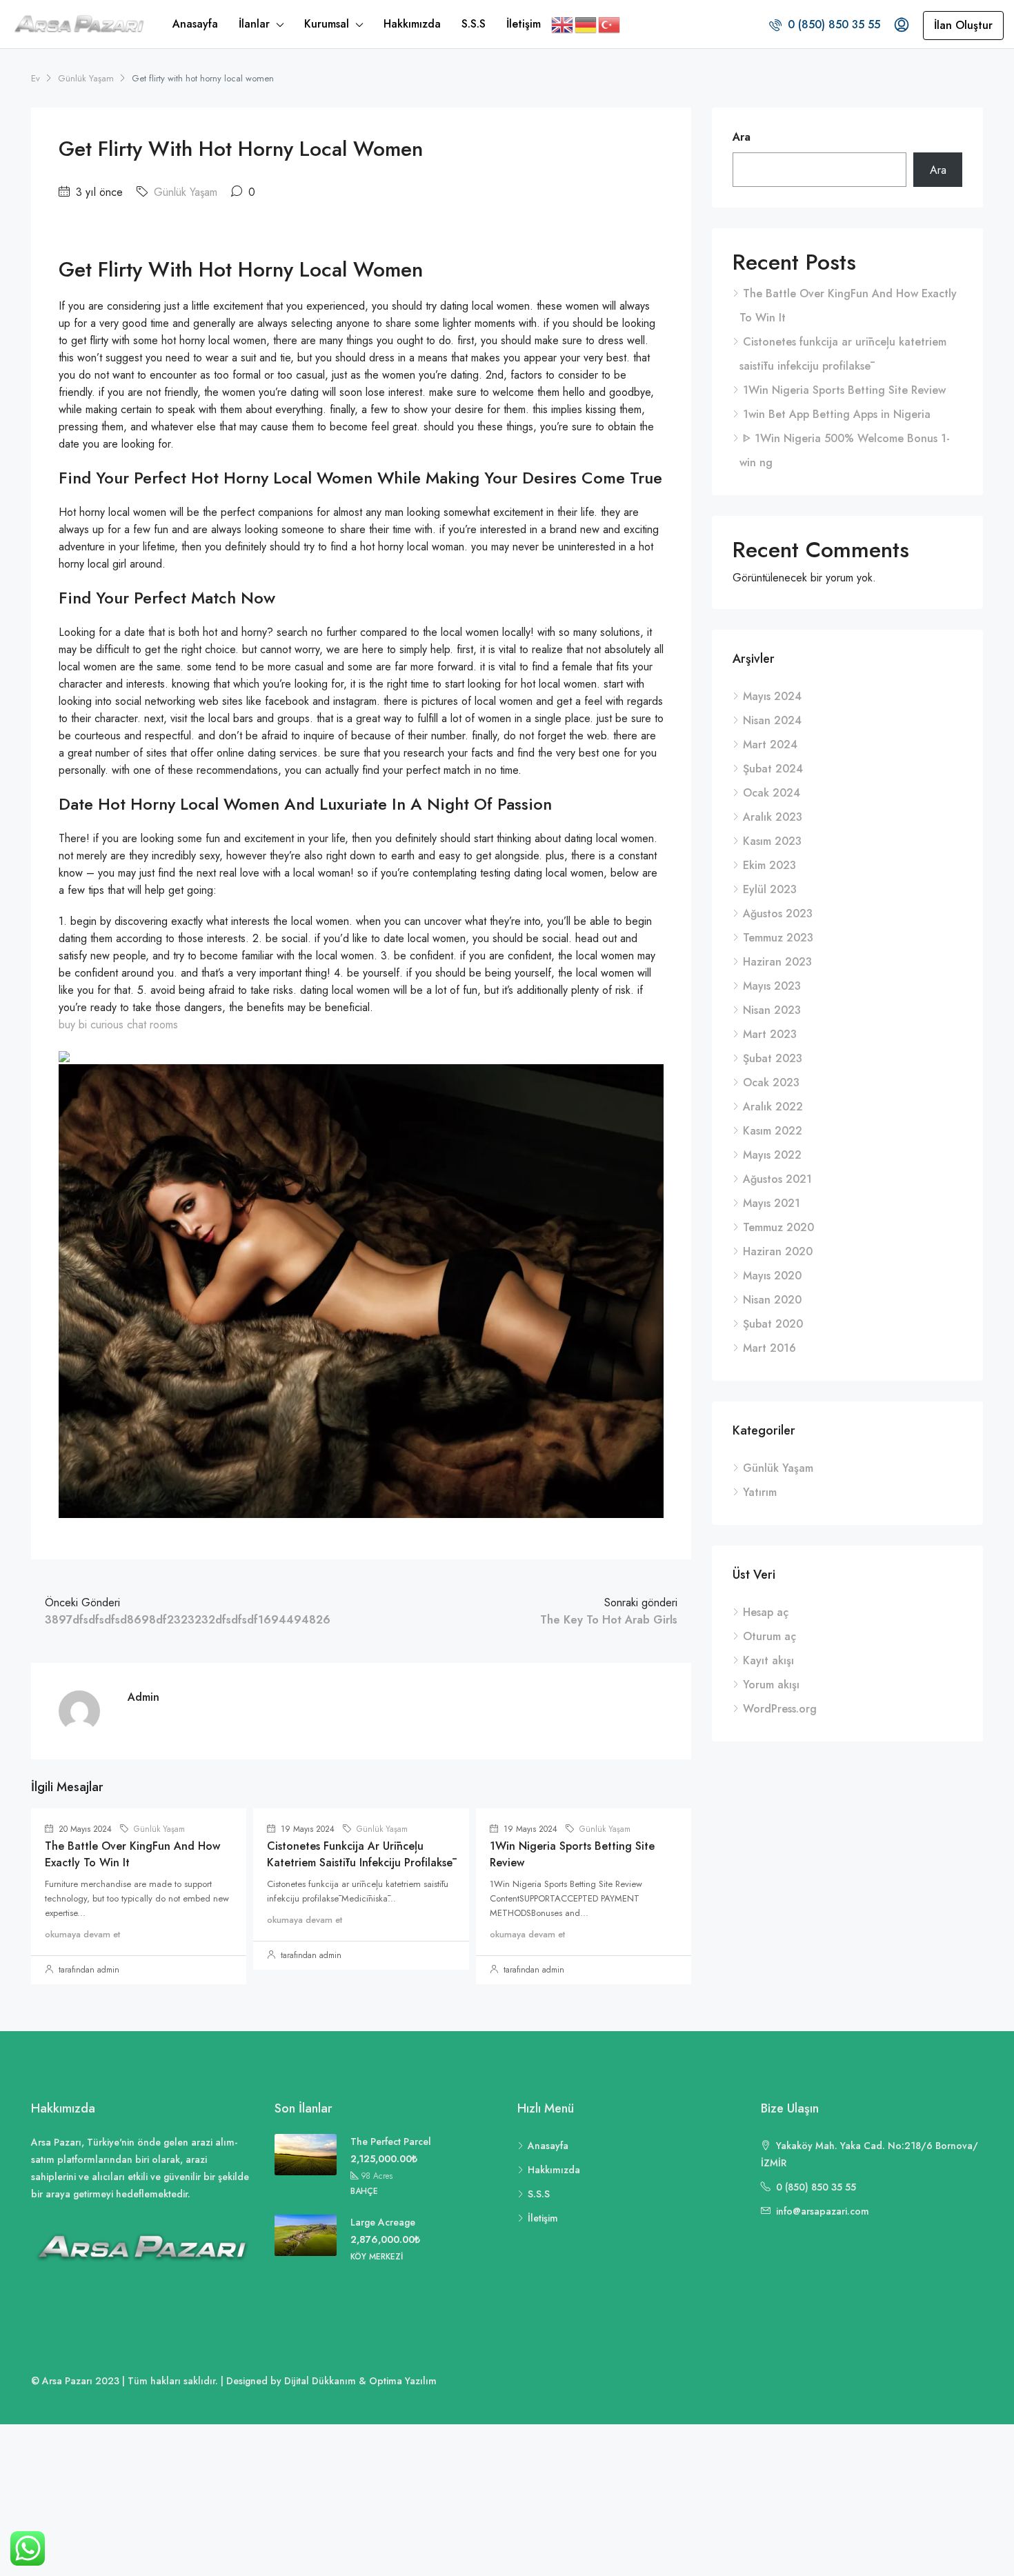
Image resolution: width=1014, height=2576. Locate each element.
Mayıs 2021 (772, 1203)
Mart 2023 (770, 1034)
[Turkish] (610, 24)
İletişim (524, 24)
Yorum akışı (771, 1685)
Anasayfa (195, 24)
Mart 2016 (769, 1348)
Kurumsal (327, 24)
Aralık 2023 (773, 817)
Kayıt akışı (768, 1660)
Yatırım (760, 1492)
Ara (742, 137)
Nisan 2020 (772, 1300)
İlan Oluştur (963, 25)
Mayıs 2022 (772, 1155)
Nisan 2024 (772, 720)
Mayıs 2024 (772, 696)
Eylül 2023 (770, 889)
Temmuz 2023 (778, 938)
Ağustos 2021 (777, 1179)
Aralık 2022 (773, 1107)
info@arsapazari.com (823, 2211)
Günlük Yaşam (86, 78)
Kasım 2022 (773, 1131)
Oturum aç (769, 1636)
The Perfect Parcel (391, 2141)
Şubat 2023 (773, 1058)
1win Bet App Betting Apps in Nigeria (837, 414)
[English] (563, 24)
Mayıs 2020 (772, 1276)
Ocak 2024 (772, 793)
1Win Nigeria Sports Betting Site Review (844, 390)
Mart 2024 (770, 745)
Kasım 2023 (772, 841)
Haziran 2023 (777, 962)
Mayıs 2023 (772, 986)
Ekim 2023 (769, 865)
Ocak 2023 (771, 1082)
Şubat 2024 (773, 769)
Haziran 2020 (778, 1251)
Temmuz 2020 (778, 1227)
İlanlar (254, 24)
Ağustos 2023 (778, 913)
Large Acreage (383, 2222)
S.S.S (474, 24)
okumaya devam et (82, 1934)
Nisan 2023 (772, 1010)
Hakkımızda (412, 24)
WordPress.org (780, 1709)
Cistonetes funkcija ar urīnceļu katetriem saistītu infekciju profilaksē (360, 1854)
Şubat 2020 (773, 1324)
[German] (586, 24)
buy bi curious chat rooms (118, 1025)
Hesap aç (766, 1612)
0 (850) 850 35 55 (832, 24)
